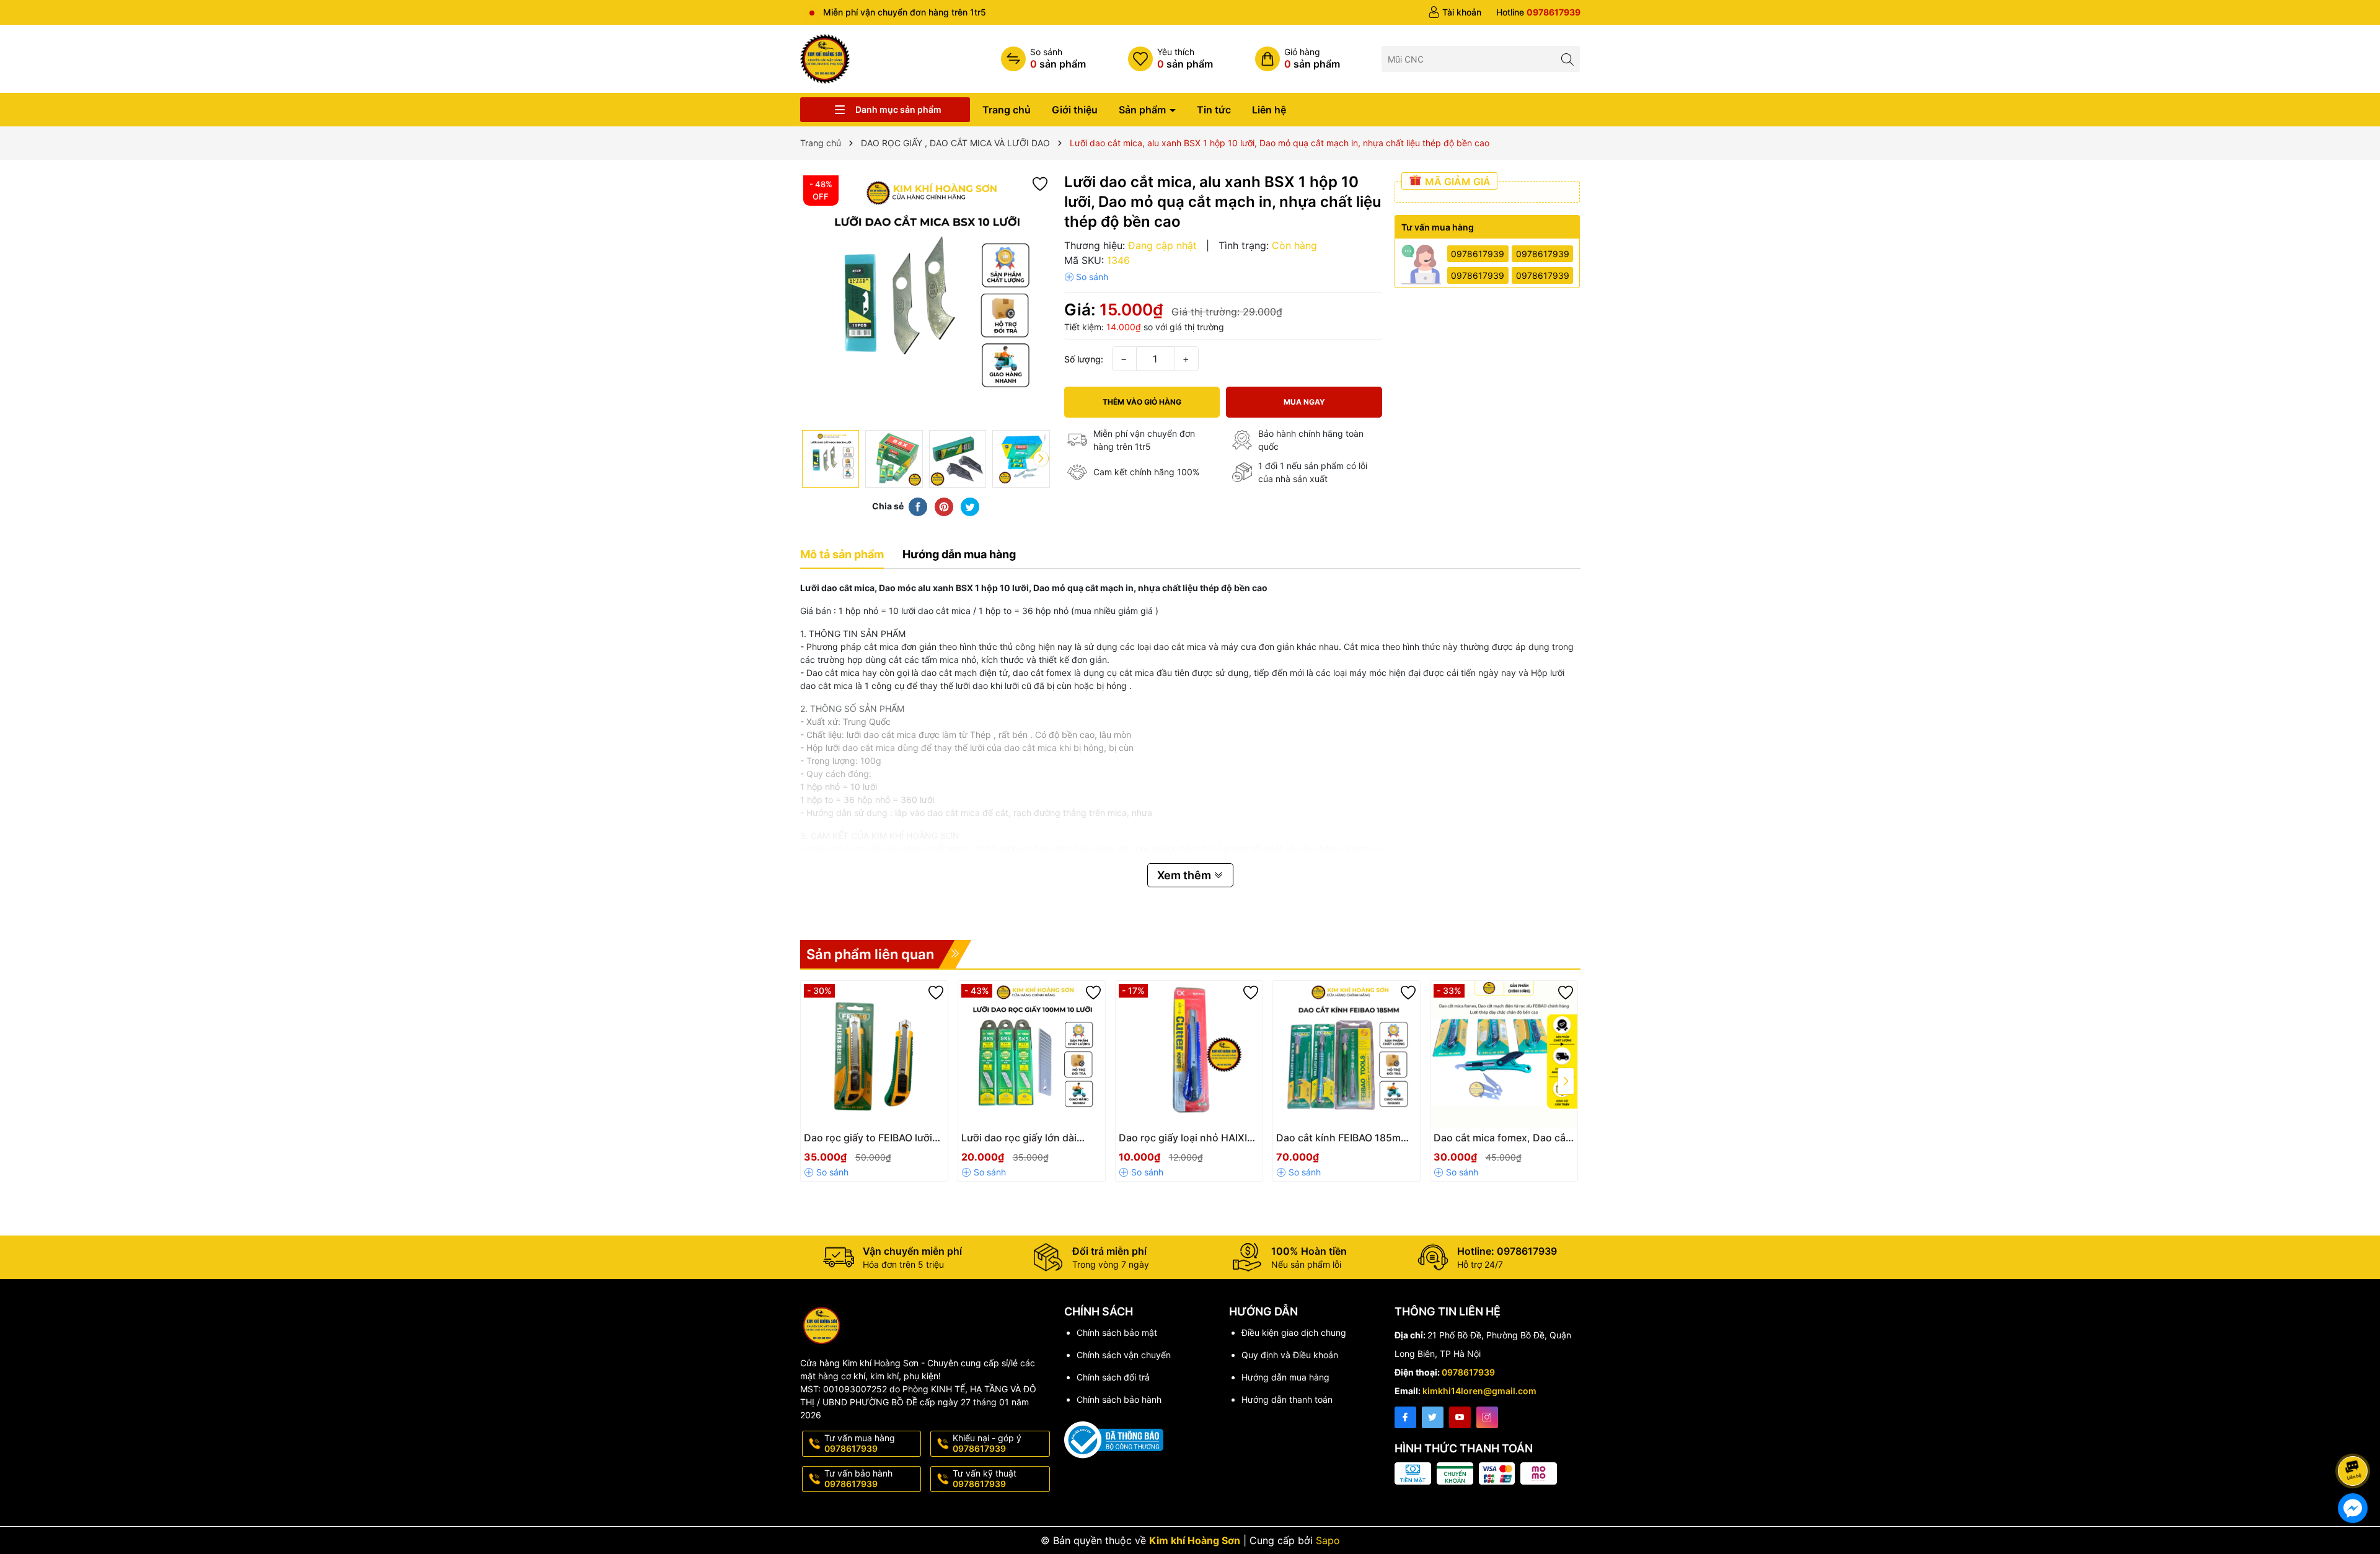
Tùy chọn (1333, 1142)
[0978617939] (1538, 12)
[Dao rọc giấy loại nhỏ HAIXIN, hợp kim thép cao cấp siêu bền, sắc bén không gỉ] (1189, 1054)
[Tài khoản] (1455, 12)
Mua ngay (1304, 402)
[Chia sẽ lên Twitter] (970, 506)
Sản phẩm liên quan (870, 954)
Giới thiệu (1075, 110)
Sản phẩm (1144, 110)
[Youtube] (1460, 1417)
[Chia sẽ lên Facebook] (918, 506)
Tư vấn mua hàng (860, 1443)
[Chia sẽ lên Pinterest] (944, 506)
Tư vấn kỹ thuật (985, 1478)
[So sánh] (1043, 59)
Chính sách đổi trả (1113, 1377)
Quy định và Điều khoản (1290, 1355)
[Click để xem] (926, 298)
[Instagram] (1487, 1417)
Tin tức (1214, 110)
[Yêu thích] (1170, 59)
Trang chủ (1007, 110)
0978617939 (1478, 254)
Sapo (1328, 1540)
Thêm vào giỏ (861, 1142)
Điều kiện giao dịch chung (1294, 1332)
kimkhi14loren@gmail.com (1479, 1391)
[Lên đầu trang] (2355, 1438)
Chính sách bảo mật (1117, 1332)
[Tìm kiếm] (1567, 59)
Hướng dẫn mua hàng (1285, 1377)
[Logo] (825, 58)
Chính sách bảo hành (1119, 1399)
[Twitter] (1433, 1417)
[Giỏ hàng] (1298, 59)
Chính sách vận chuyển (1124, 1355)
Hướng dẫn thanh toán (1287, 1399)
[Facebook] (1405, 1417)
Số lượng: (1084, 359)
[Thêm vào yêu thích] (1040, 183)
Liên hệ (1269, 110)
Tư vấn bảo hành (858, 1478)
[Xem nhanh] (911, 1143)
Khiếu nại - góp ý (987, 1443)
